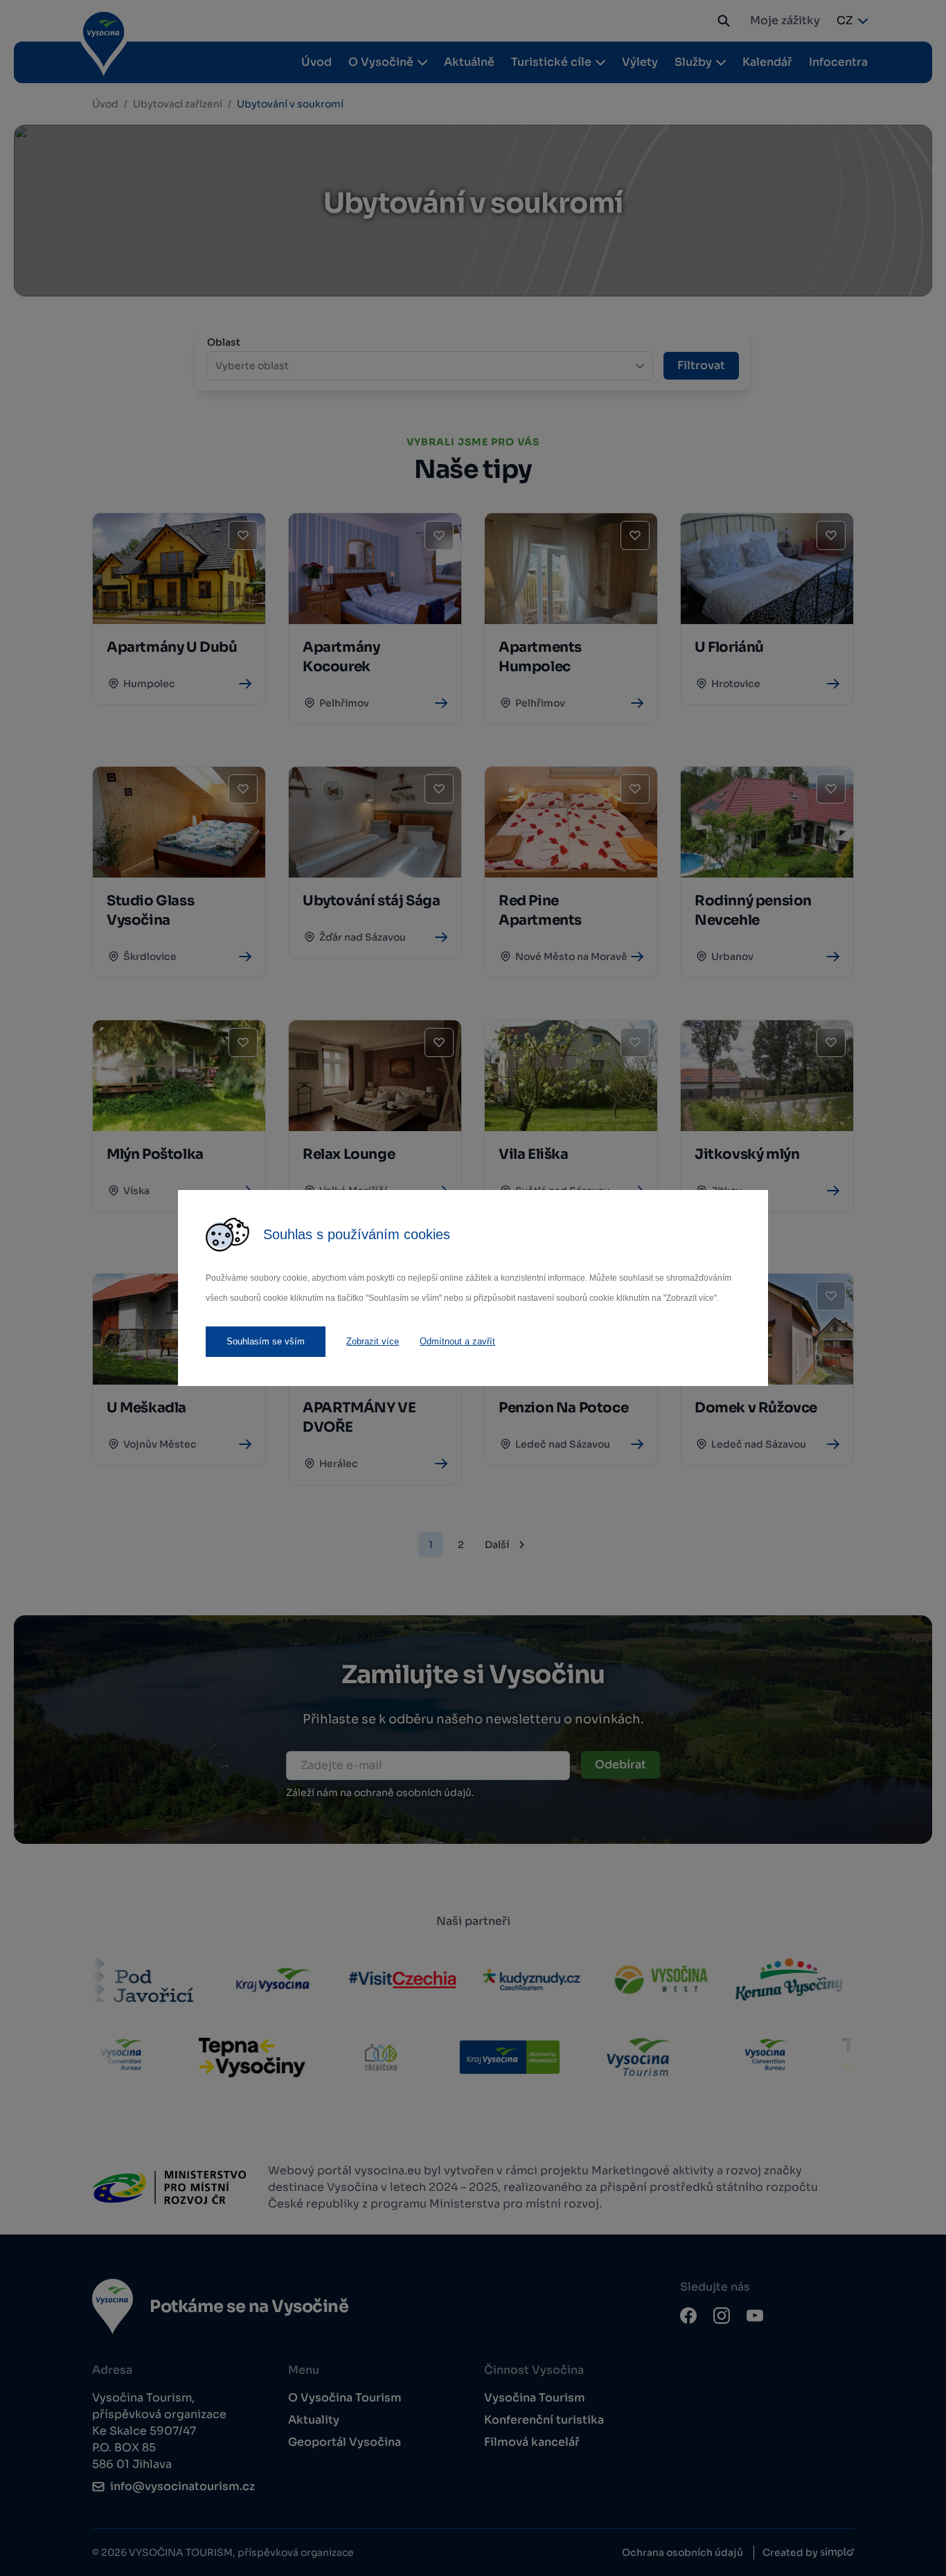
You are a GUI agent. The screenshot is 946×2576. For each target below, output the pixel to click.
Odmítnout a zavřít (457, 1341)
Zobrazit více (373, 1341)
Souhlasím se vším (266, 1341)
